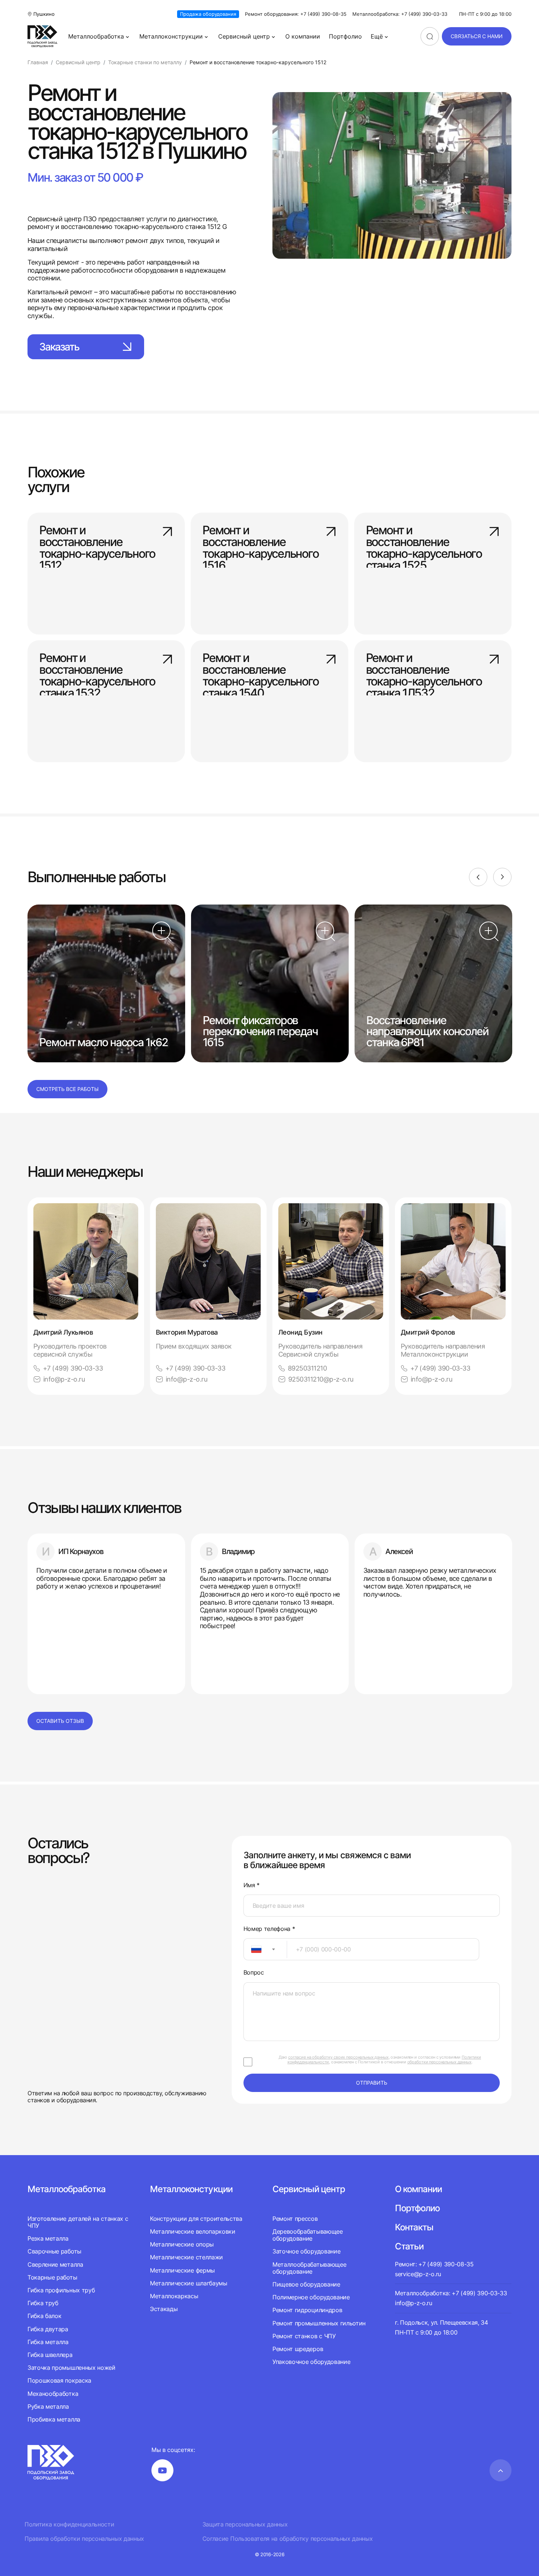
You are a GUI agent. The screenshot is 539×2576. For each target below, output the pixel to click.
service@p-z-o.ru (418, 2274)
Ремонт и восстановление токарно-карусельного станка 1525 (424, 543)
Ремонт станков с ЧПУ (304, 2336)
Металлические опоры (182, 2244)
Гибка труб (43, 2303)
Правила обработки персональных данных (84, 2539)
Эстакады (164, 2309)
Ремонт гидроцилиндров (307, 2310)
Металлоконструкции (171, 36)
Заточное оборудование (306, 2251)
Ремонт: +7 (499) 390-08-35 (434, 2264)
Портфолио (345, 36)
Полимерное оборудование (311, 2297)
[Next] (502, 877)
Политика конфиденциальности (69, 2524)
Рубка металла (48, 2406)
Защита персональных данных (245, 2524)
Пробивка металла (54, 2419)
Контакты (414, 2227)
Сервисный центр (244, 36)
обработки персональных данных (439, 2062)
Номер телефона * (269, 1929)
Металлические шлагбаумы (189, 2283)
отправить (372, 2083)
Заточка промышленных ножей (71, 2368)
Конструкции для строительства (196, 2219)
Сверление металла (55, 2264)
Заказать (59, 347)
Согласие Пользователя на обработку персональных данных (288, 2539)
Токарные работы (52, 2277)
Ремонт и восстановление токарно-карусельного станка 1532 (97, 671)
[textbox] (253, 1949)
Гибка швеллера (50, 2355)
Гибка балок (44, 2316)
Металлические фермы (182, 2270)
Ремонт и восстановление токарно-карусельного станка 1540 (260, 671)
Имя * (252, 1885)
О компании (303, 36)
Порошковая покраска (59, 2380)
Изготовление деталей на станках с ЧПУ (78, 2222)
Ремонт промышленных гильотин (319, 2323)
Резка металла (48, 2238)
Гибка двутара (48, 2329)
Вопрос (254, 1973)
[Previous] (478, 877)
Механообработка (53, 2394)
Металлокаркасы (174, 2296)
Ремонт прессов (295, 2219)
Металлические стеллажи (186, 2257)
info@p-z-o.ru (64, 1379)
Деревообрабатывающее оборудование (308, 2235)
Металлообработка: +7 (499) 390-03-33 (400, 14)
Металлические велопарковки (193, 2231)
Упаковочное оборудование (311, 2362)
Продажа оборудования (208, 14)
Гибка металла (48, 2342)
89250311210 (307, 1368)
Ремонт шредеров (298, 2349)
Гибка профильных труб (61, 2290)
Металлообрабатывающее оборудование (309, 2268)
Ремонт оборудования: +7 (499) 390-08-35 (296, 14)
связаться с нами (477, 36)
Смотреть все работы (67, 1089)
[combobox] (265, 1949)
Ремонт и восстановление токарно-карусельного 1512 (97, 543)
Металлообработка (96, 36)
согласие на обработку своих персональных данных (338, 2057)
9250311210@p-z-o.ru (321, 1379)
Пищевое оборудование (306, 2284)
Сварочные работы (54, 2251)
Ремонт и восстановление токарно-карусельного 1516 (260, 543)
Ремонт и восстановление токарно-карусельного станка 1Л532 (424, 671)
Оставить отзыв (60, 1721)
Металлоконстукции (191, 2189)
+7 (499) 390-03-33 (73, 1368)
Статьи (409, 2246)
